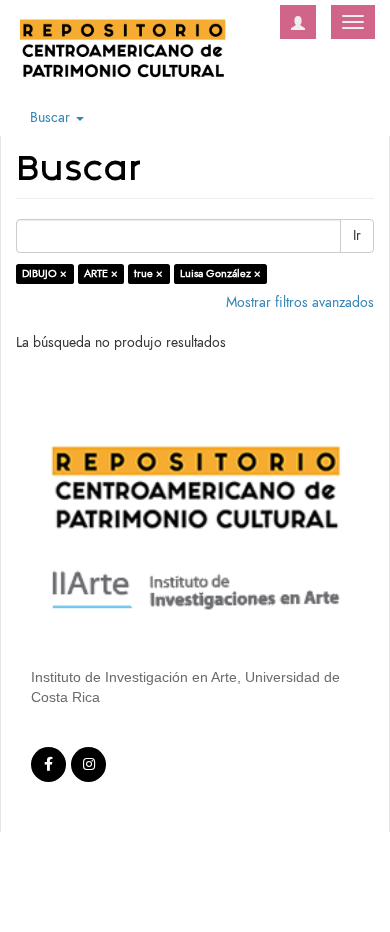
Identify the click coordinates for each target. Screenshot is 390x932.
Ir (357, 235)
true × (148, 273)
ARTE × (101, 273)
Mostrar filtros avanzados (300, 302)
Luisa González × (220, 273)
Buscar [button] (52, 117)
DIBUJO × (44, 273)
